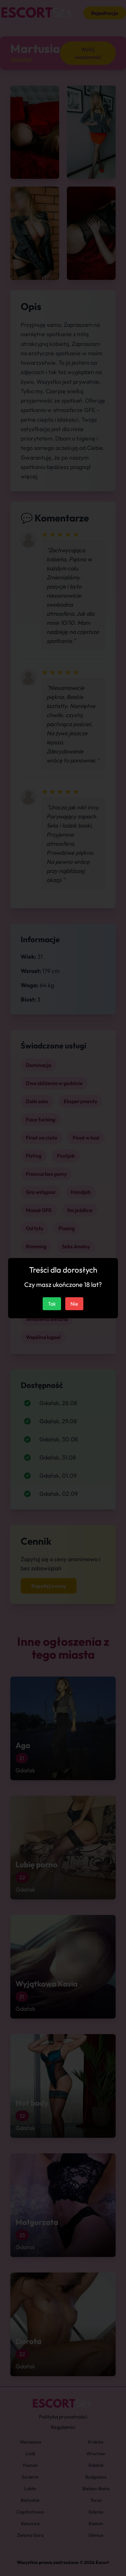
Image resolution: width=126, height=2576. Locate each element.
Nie (74, 1304)
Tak (52, 1304)
